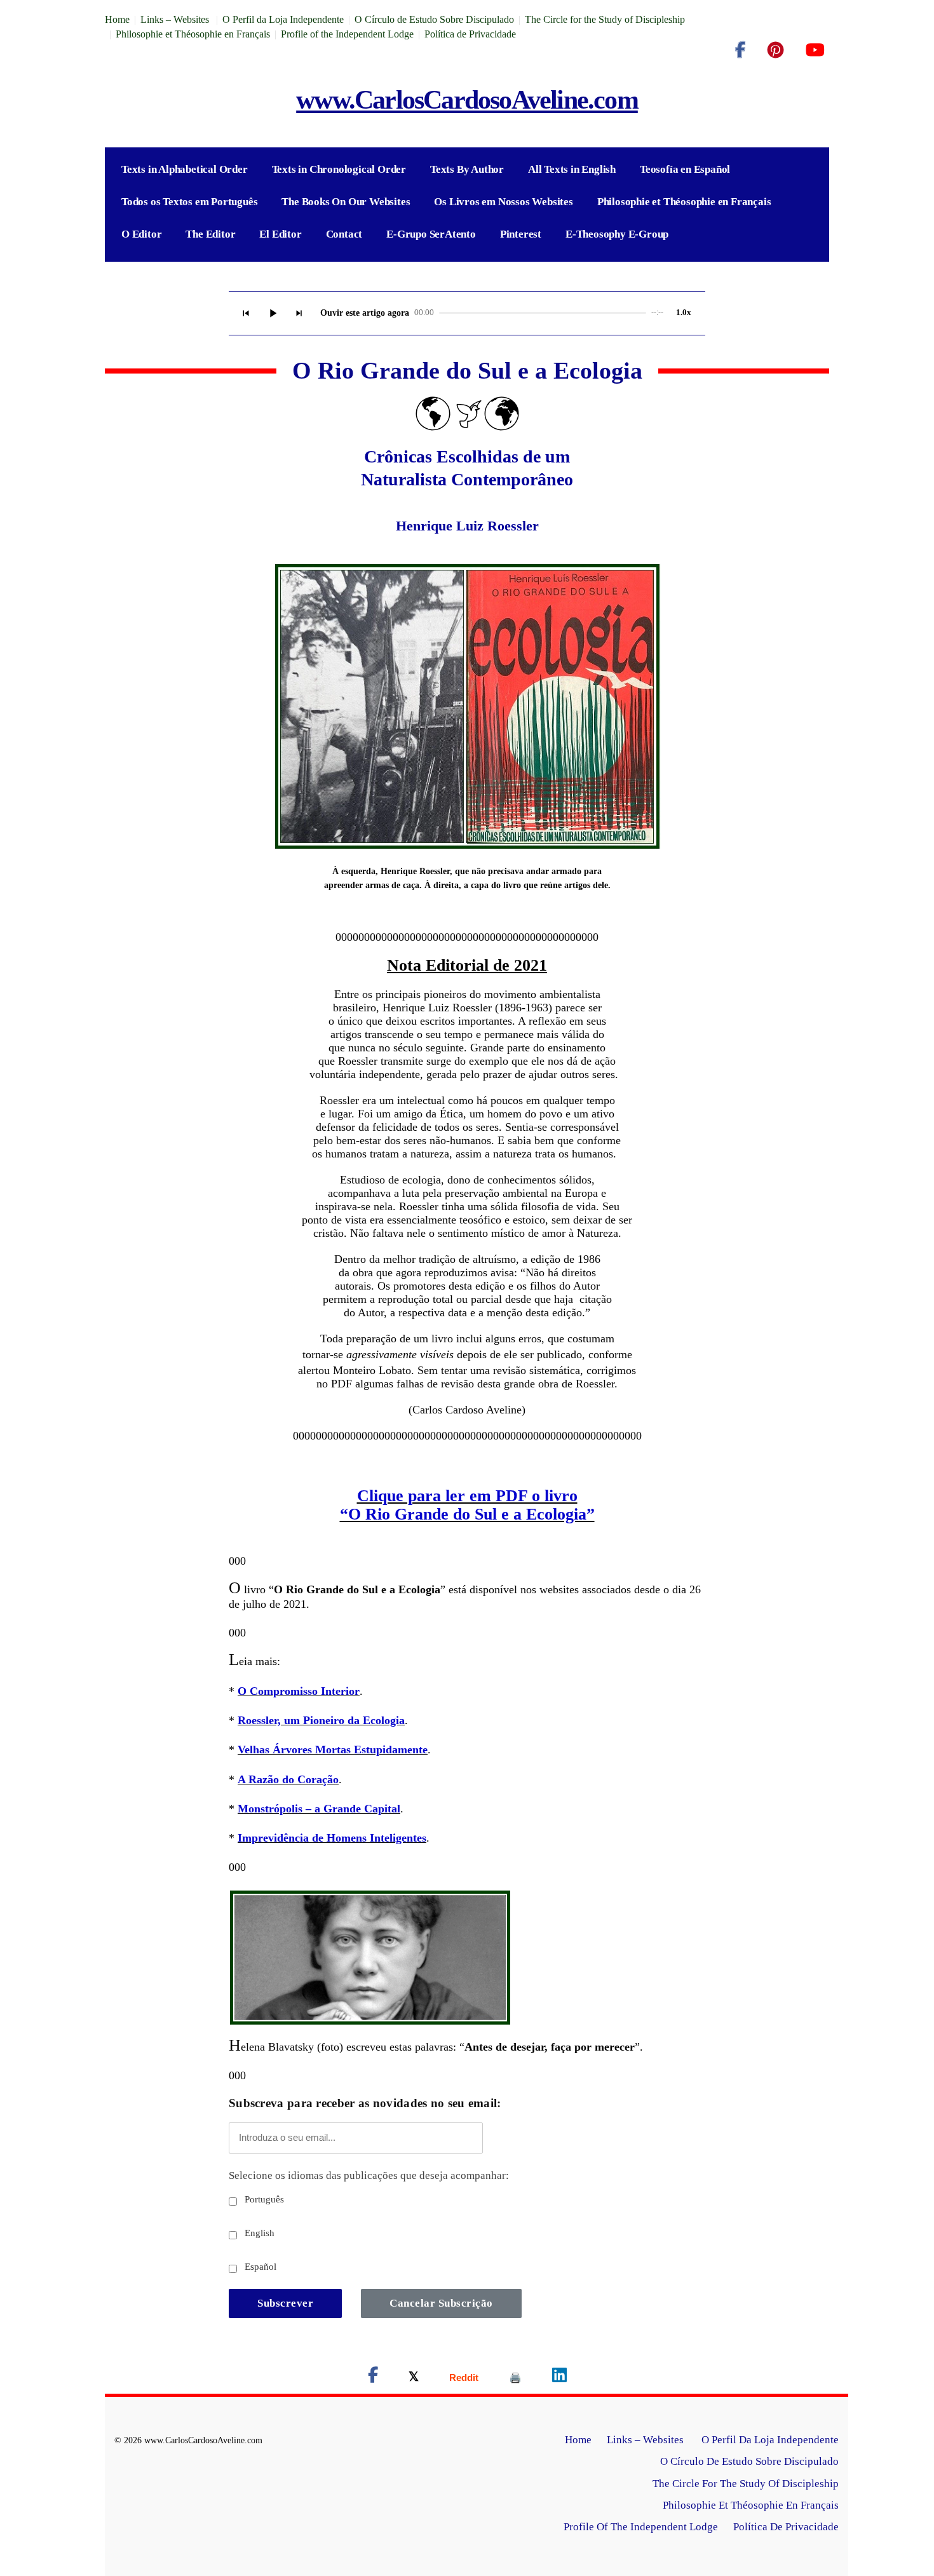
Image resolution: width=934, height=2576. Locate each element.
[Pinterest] (775, 50)
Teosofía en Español (685, 169)
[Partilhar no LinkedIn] (559, 2377)
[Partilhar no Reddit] (464, 2377)
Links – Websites (176, 19)
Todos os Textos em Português (189, 202)
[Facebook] (740, 50)
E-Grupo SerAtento (431, 234)
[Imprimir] (515, 2377)
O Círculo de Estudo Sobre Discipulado (434, 19)
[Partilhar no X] (414, 2377)
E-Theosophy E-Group (617, 234)
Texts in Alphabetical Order (185, 169)
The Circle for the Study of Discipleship (605, 19)
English (258, 2233)
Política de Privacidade (470, 34)
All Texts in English (572, 169)
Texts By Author (467, 169)
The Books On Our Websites (346, 202)
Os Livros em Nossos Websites (503, 202)
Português (263, 2199)
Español (259, 2267)
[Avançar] (299, 313)
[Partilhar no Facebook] (373, 2377)
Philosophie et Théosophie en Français (193, 34)
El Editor (280, 234)
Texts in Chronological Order (339, 169)
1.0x (684, 312)
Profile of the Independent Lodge (347, 34)
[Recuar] (246, 313)
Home (117, 19)
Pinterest (521, 234)
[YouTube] (815, 50)
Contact (344, 234)
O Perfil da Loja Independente (283, 19)
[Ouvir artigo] (273, 313)
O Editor (141, 234)
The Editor (210, 234)
